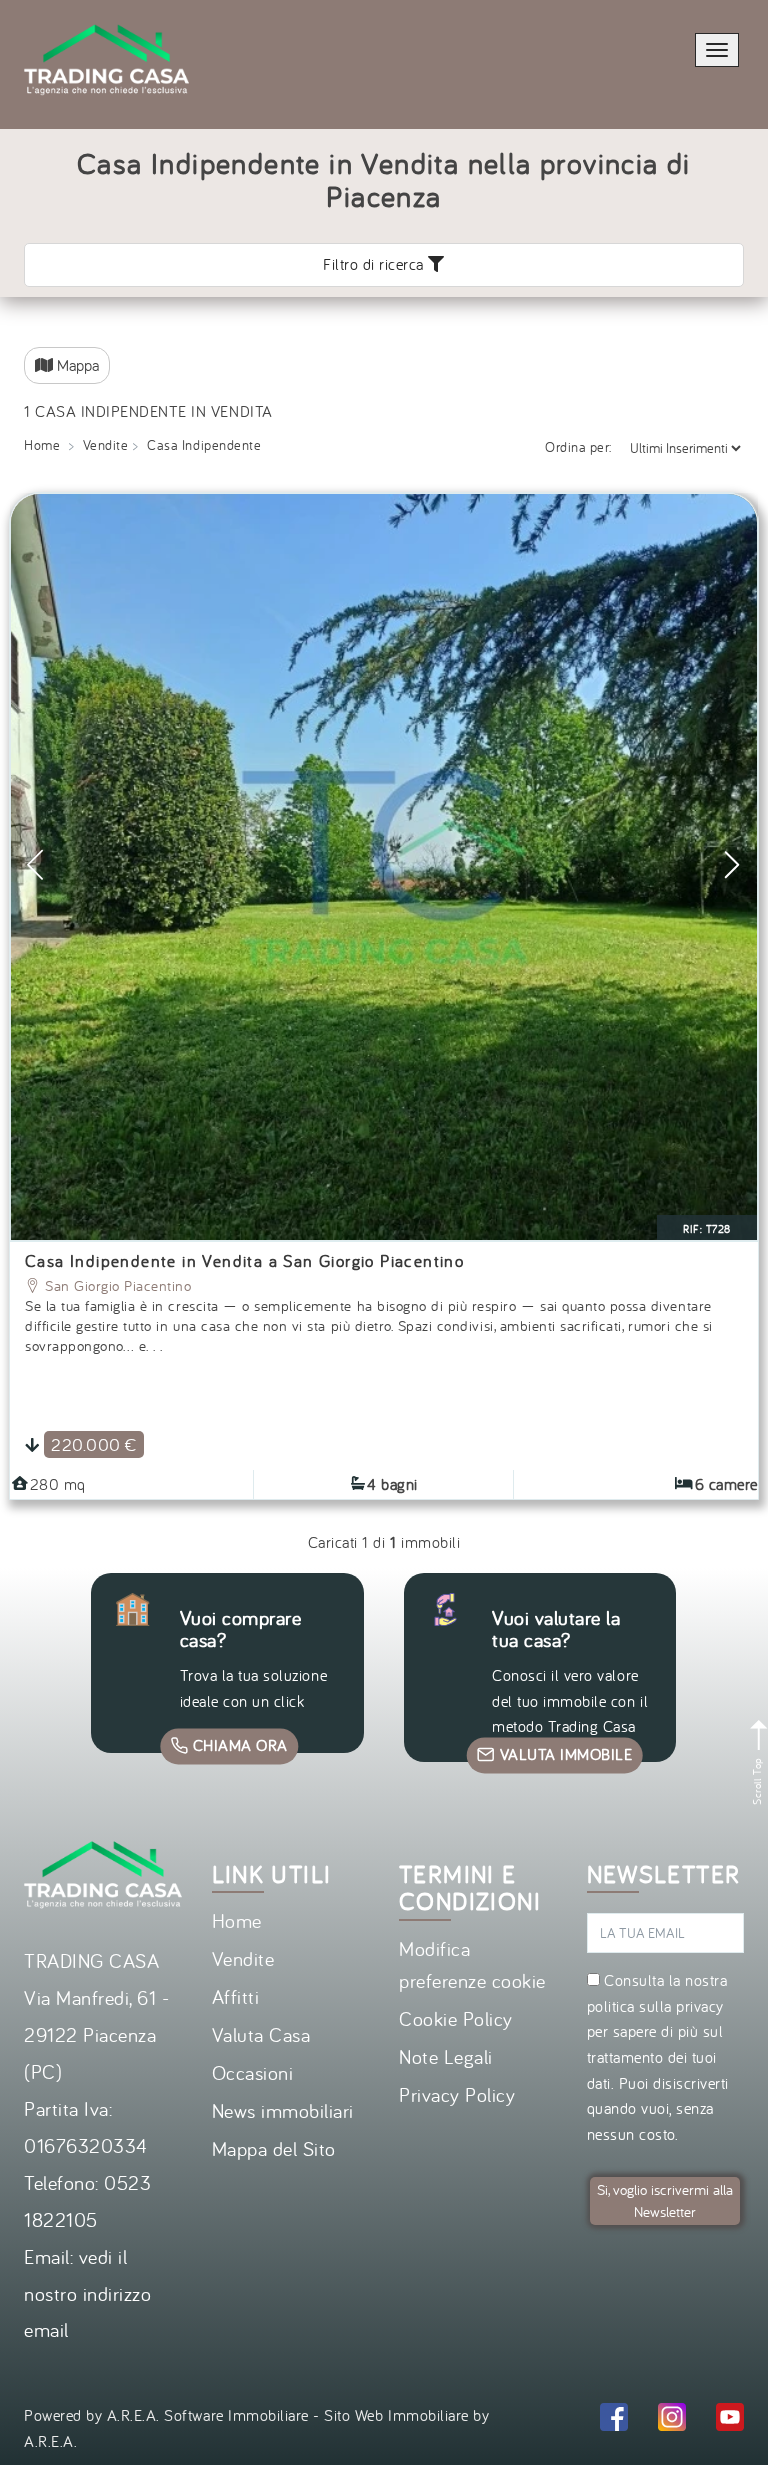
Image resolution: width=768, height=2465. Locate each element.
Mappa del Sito (274, 2148)
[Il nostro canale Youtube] (730, 2420)
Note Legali (446, 2056)
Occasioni (253, 2072)
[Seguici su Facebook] (614, 2420)
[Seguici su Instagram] (672, 2420)
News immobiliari (283, 2110)
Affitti (236, 1996)
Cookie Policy (456, 2018)
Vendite (243, 1958)
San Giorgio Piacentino (116, 1285)
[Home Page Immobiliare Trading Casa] (106, 12)
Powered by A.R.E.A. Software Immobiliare (166, 2415)
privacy (700, 2006)
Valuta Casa (261, 2034)
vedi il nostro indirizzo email (87, 2293)
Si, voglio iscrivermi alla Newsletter (665, 2200)
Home (237, 1920)
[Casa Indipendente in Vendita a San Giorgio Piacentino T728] (384, 867)
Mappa (76, 365)
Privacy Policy (457, 2094)
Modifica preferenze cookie (472, 1964)
